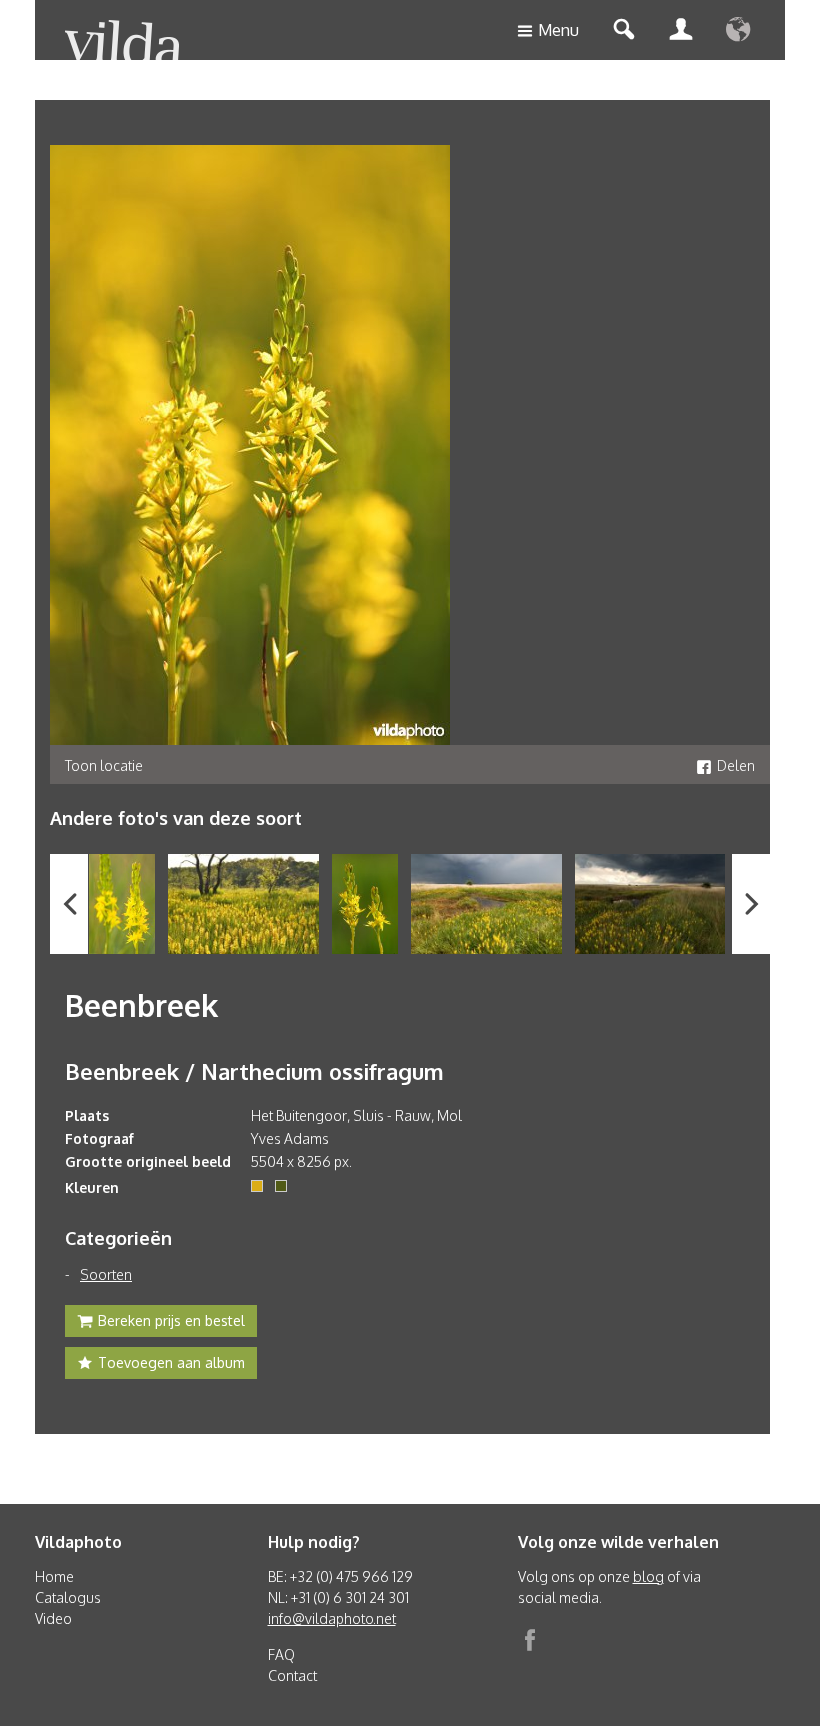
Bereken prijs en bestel (171, 1320)
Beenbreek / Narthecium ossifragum (254, 1071)
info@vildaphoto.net (332, 1618)
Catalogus (68, 1597)
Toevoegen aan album (171, 1362)
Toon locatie (104, 765)
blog (648, 1576)
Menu (558, 30)
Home (54, 1576)
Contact (292, 1675)
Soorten (106, 1274)
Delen (736, 765)
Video (53, 1618)
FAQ (281, 1654)
